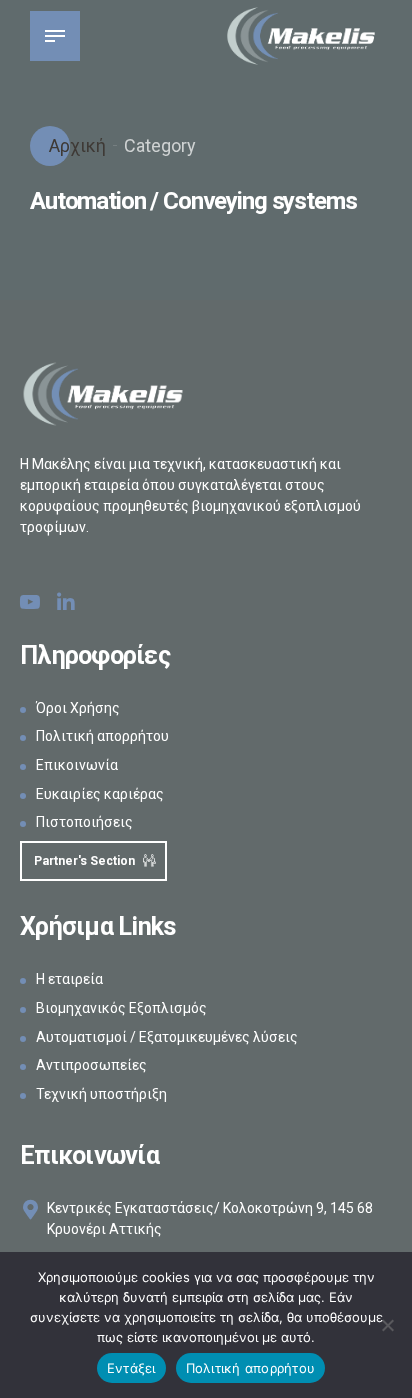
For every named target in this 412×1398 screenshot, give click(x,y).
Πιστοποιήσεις (84, 822)
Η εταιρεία (69, 979)
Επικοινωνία (77, 765)
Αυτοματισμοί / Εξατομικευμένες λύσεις (167, 1037)
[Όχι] (387, 1325)
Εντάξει (131, 1368)
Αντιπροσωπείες (91, 1065)
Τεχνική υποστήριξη (101, 1094)
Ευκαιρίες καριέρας (100, 794)
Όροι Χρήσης (78, 708)
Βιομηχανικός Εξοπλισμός (121, 1008)
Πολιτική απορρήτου (102, 736)
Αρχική (75, 145)
